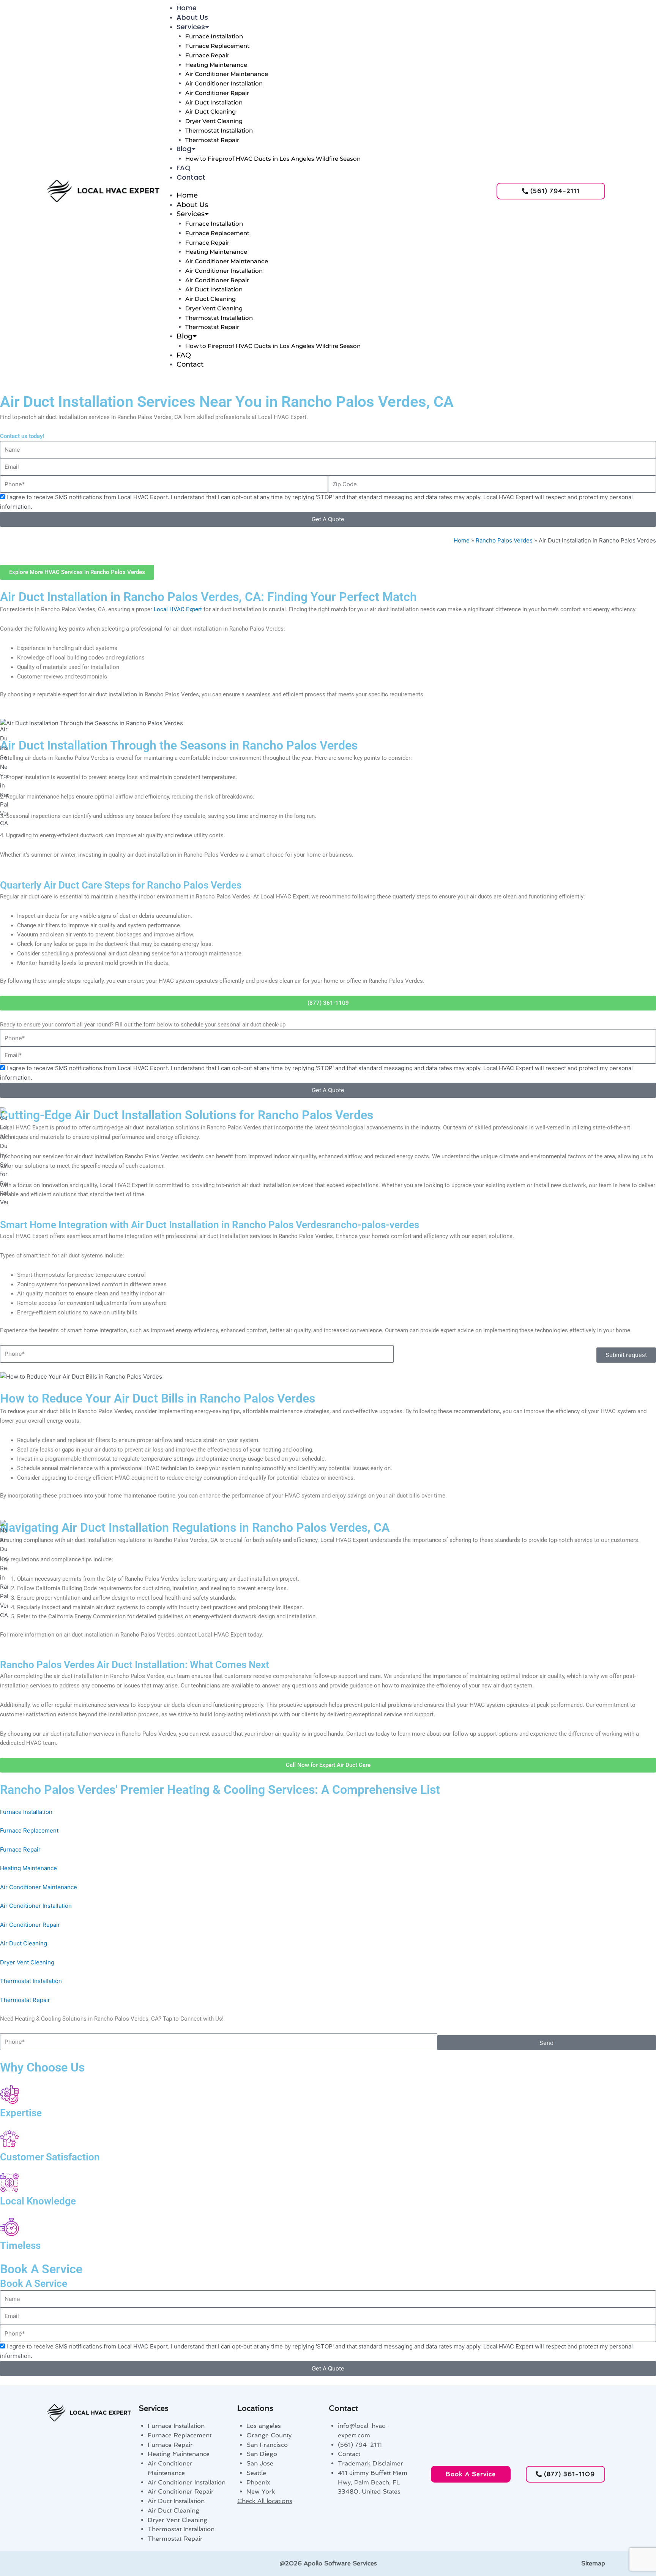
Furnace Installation (214, 36)
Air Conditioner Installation (224, 83)
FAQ (184, 168)
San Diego (262, 2454)
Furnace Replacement (217, 46)
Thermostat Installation (219, 130)
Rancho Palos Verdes (504, 540)
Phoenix (258, 2482)
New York (261, 2491)
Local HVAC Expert (178, 609)
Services (191, 27)
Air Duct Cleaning (211, 111)
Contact (191, 177)
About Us (192, 17)
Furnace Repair (207, 55)
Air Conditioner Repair (217, 93)
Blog (184, 149)
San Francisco (267, 2445)
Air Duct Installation (214, 102)
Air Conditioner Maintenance (227, 74)
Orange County (269, 2435)
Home (187, 8)
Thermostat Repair (212, 140)
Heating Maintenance (216, 65)
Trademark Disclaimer (371, 2463)
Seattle (256, 2473)
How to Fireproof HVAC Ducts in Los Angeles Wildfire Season (273, 159)
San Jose (260, 2463)
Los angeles (264, 2426)
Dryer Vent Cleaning (214, 121)
